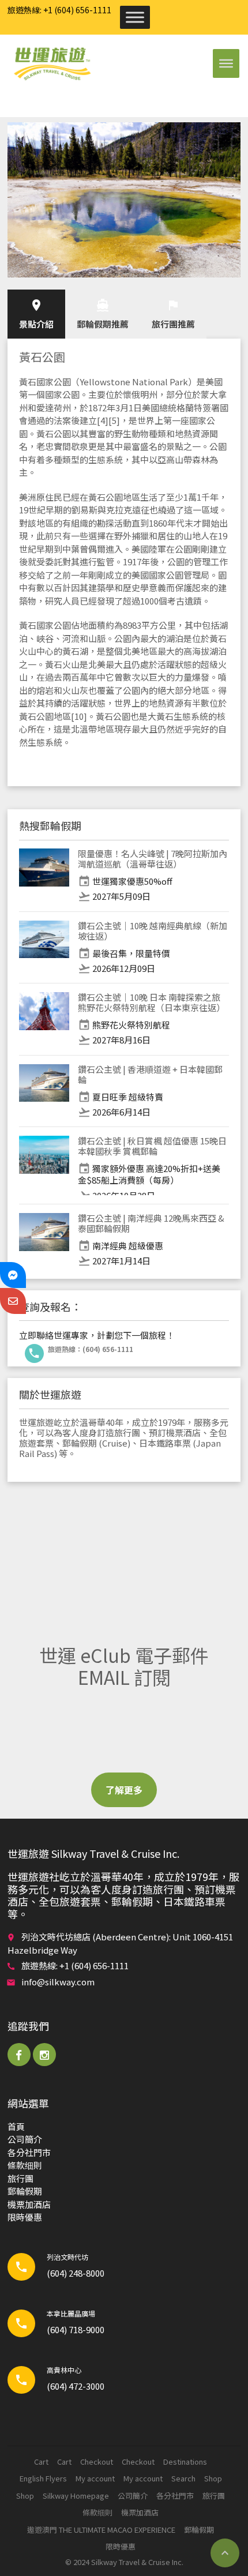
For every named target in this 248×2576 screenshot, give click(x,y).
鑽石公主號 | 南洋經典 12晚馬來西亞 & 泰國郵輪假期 (151, 1223)
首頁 (16, 2126)
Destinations (185, 2462)
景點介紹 (36, 314)
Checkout (97, 2462)
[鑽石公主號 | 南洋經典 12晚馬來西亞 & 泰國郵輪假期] (44, 1240)
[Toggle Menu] (135, 17)
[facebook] (19, 2055)
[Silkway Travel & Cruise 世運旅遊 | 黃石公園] (52, 63)
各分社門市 (29, 2152)
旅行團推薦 (173, 314)
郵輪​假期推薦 (103, 314)
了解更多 (124, 1790)
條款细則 (25, 2165)
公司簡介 (25, 2139)
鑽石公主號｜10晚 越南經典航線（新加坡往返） (153, 931)
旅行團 (20, 2178)
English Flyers (43, 2478)
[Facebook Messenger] (13, 1275)
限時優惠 (25, 2217)
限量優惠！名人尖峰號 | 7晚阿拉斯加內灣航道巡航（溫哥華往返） (153, 859)
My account (95, 2478)
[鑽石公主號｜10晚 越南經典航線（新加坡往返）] (44, 948)
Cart (41, 2462)
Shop (213, 2478)
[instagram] (44, 2055)
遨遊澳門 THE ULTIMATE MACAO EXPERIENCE (101, 2530)
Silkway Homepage (76, 2496)
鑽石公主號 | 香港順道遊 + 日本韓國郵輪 (150, 1074)
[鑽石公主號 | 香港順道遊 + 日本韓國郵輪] (44, 1091)
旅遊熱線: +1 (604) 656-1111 (59, 10)
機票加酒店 (29, 2204)
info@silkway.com (58, 1982)
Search (183, 2478)
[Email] (13, 1301)
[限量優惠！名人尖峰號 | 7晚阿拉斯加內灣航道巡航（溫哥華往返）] (44, 876)
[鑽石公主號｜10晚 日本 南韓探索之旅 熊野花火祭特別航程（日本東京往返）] (44, 1019)
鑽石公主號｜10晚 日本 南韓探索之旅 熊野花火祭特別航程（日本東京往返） (151, 1002)
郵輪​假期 (25, 2191)
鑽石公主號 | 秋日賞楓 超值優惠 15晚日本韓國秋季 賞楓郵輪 (152, 1146)
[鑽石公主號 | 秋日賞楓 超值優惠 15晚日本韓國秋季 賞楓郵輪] (44, 1165)
